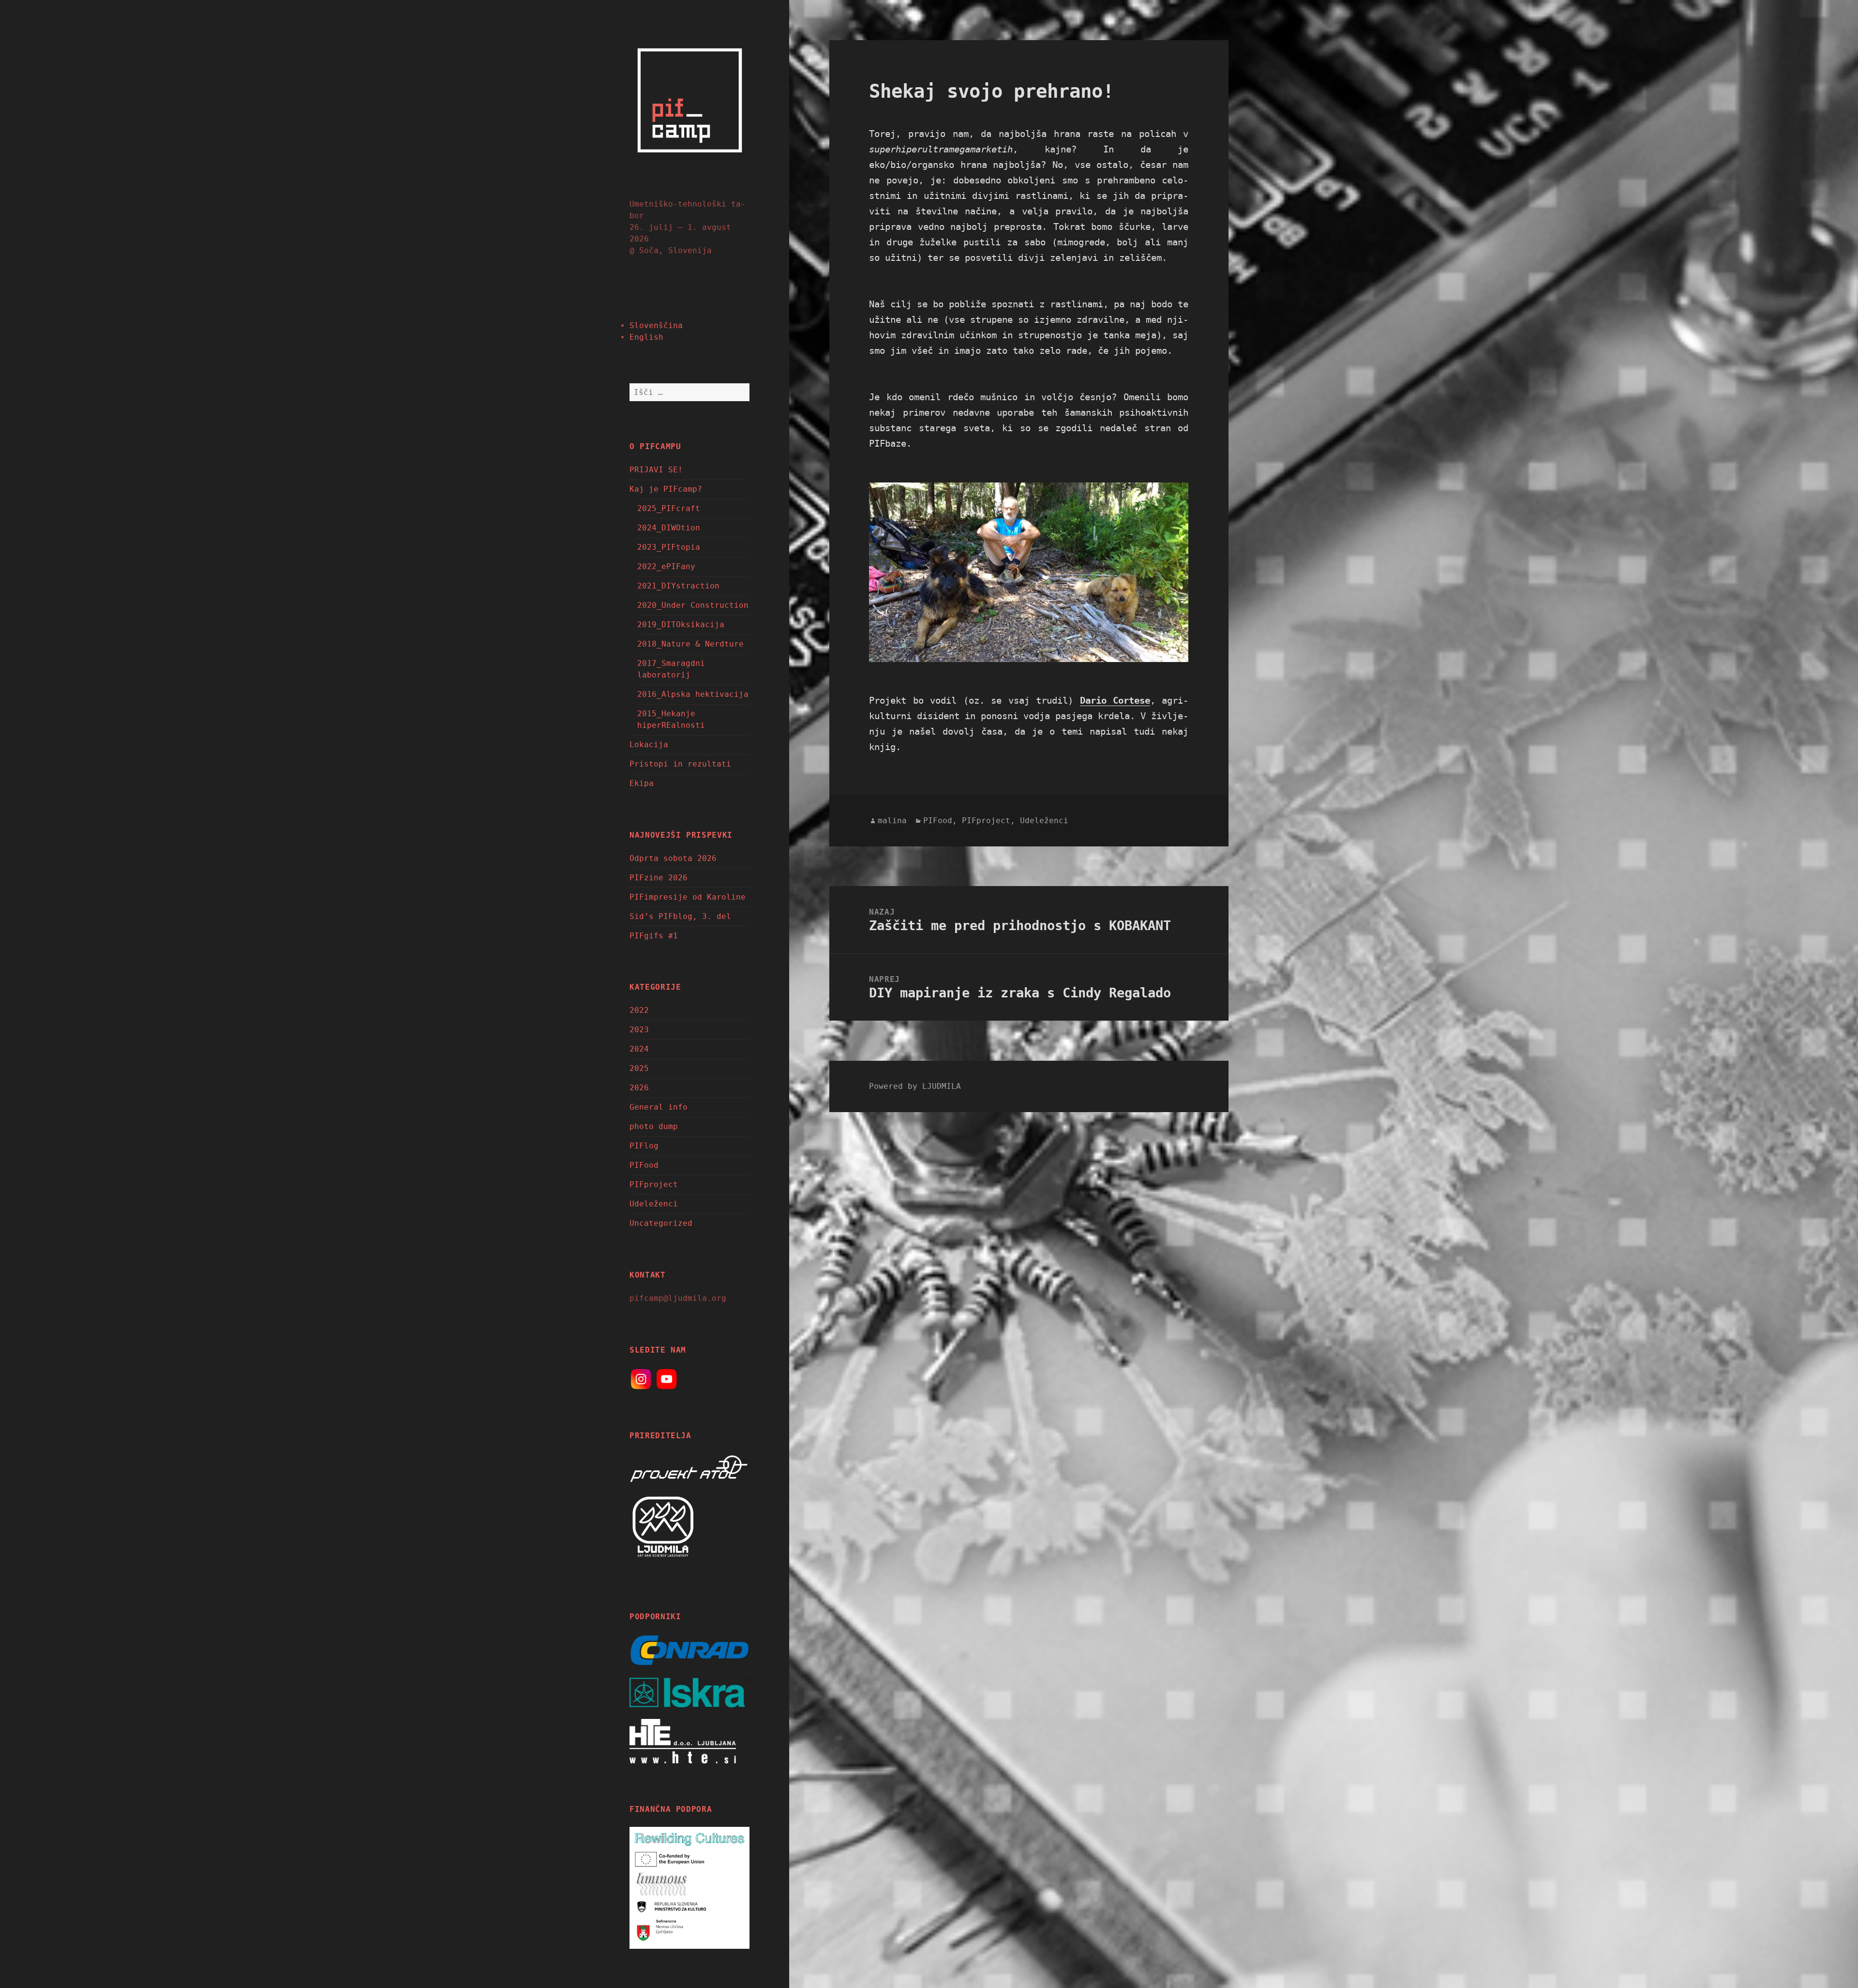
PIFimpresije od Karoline (688, 897)
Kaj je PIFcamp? (666, 489)
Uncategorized (661, 1223)
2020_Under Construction (693, 605)
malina (892, 821)
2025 (639, 1068)
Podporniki (655, 1617)
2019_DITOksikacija (681, 625)
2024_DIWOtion (669, 528)
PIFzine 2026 (659, 878)
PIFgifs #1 (654, 936)
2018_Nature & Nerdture (690, 644)
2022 (639, 1010)
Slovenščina (656, 325)
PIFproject (654, 1184)
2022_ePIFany (666, 566)
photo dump (654, 1126)
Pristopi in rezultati (680, 764)
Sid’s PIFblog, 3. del (680, 916)
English (646, 337)
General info (659, 1107)
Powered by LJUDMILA (915, 1086)
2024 (639, 1049)
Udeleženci (654, 1204)
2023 (639, 1030)
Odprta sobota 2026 (673, 858)
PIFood (644, 1165)
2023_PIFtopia (669, 547)
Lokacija (649, 745)
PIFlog (644, 1146)
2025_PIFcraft (669, 508)
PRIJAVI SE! (656, 470)
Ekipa (642, 783)
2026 (639, 1088)
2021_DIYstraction (678, 586)
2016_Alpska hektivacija (693, 694)
